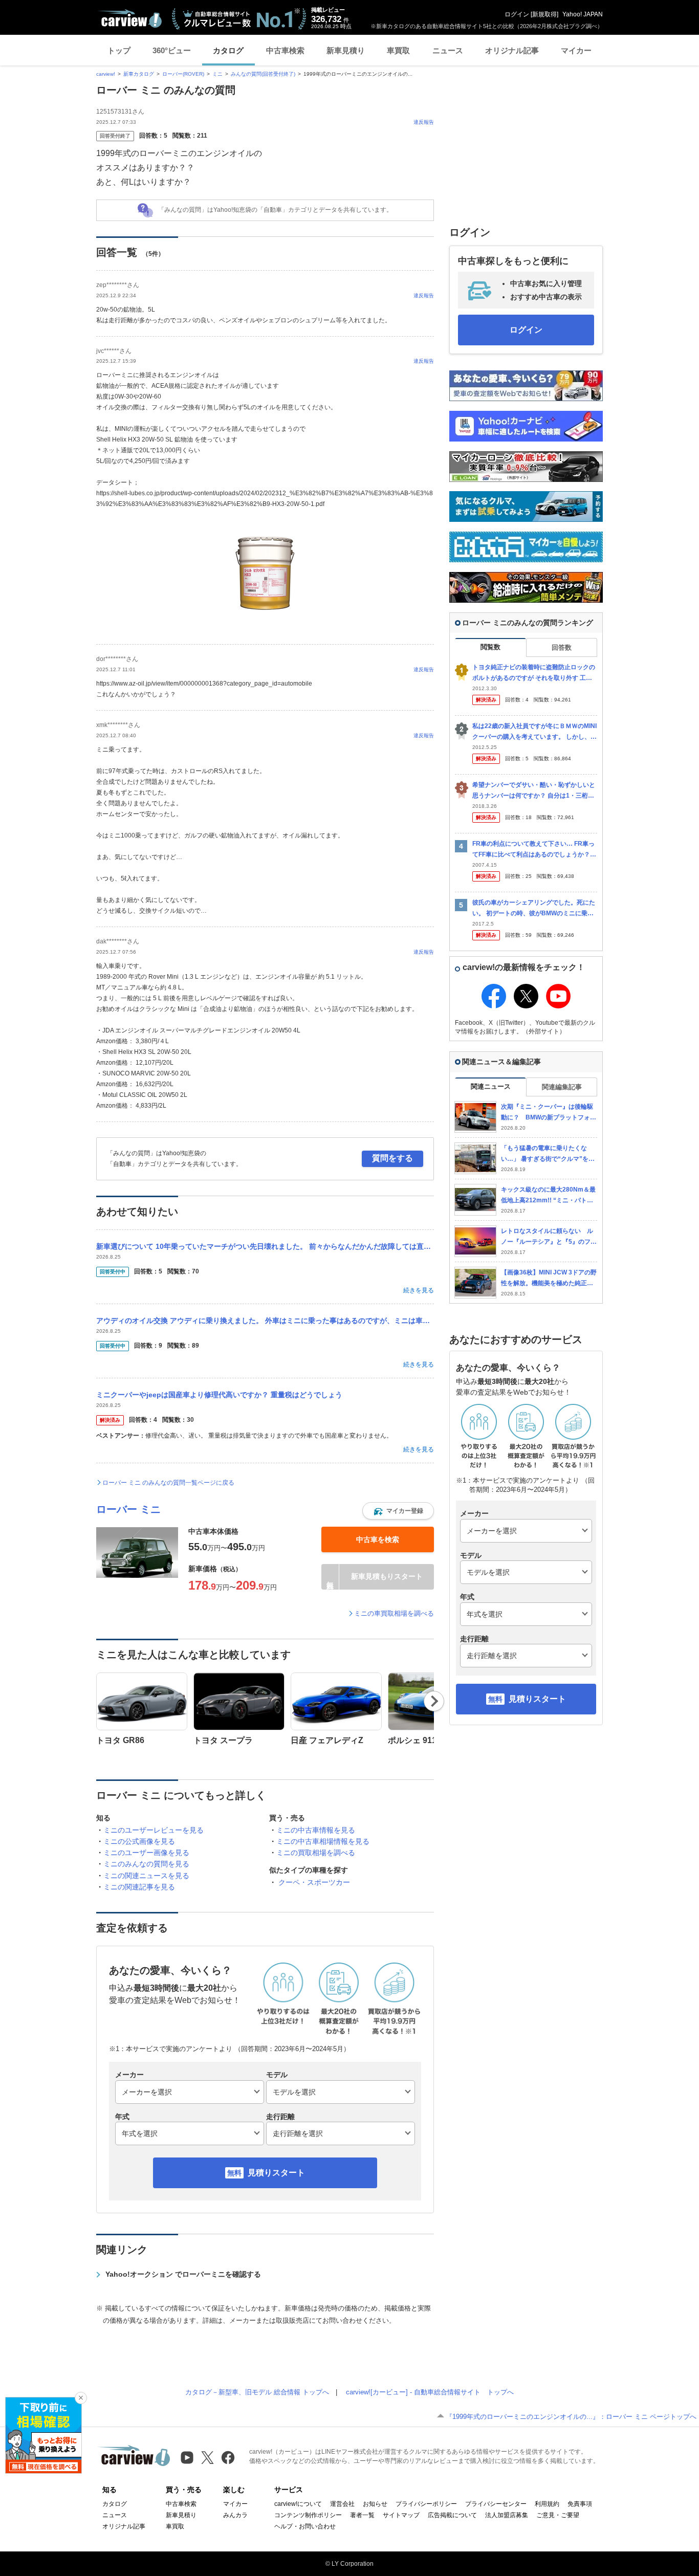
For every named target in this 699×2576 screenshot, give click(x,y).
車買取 (398, 50)
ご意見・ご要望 (558, 2515)
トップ (119, 50)
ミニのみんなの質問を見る (146, 1864)
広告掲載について (452, 2515)
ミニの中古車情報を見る (316, 1830)
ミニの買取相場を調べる (316, 1853)
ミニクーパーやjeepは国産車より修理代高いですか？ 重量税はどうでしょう (219, 1395)
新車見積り (346, 50)
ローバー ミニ (128, 1509)
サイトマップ (401, 2515)
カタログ (228, 50)
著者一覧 (362, 2515)
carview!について (298, 2504)
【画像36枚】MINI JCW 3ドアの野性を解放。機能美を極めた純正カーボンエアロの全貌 (549, 1278)
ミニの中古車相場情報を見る (323, 1841)
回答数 (562, 647)
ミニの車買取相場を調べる (394, 1613)
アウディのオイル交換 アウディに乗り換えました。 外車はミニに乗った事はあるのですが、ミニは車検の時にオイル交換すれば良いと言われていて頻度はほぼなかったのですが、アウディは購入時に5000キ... (265, 1320)
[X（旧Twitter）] (207, 2458)
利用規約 (547, 2504)
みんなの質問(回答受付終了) (263, 74)
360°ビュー (172, 50)
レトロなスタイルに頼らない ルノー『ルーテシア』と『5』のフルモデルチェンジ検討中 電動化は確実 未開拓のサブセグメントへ (549, 1237)
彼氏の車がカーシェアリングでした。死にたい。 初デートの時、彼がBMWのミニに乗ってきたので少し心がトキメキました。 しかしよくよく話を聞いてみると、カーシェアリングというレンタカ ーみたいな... (534, 908)
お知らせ (375, 2504)
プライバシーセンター (496, 2504)
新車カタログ (139, 74)
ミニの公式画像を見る (139, 1841)
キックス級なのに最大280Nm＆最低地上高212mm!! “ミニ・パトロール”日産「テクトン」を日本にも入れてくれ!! (549, 1195)
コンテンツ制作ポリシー (308, 2515)
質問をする (392, 1158)
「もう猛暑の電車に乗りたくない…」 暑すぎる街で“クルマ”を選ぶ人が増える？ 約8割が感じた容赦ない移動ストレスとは (548, 1154)
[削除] (81, 2398)
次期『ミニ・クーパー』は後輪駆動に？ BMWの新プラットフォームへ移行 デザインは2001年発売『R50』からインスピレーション (549, 1113)
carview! (106, 74)
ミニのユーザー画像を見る (146, 1853)
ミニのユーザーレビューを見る (154, 1830)
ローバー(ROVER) (183, 74)
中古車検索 (285, 50)
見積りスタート (276, 2173)
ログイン (517, 14)
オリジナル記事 (512, 50)
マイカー (576, 50)
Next (434, 1701)
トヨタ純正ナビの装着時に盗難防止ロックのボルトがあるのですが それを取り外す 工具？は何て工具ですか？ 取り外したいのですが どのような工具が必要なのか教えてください (534, 673)
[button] (398, 1511)
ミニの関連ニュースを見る (146, 1876)
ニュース (448, 50)
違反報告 (424, 122)
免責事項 (580, 2504)
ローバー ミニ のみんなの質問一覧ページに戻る (168, 1483)
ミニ (217, 74)
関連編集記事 (562, 1087)
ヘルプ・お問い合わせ (305, 2526)
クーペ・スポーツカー (314, 1882)
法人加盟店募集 (507, 2515)
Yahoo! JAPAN (583, 14)
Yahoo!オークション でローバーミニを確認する (183, 2274)
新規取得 (544, 14)
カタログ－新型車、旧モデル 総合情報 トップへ (257, 2392)
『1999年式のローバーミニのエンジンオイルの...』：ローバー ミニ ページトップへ (571, 2417)
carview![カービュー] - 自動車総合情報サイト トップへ (430, 2392)
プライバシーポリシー (426, 2504)
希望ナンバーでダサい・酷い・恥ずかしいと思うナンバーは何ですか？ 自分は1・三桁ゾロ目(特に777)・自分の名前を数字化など (534, 791)
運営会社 (342, 2504)
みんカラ (235, 2515)
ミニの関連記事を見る (139, 1887)
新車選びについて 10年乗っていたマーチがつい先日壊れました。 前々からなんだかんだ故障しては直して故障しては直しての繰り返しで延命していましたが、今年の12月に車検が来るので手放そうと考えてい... (265, 1246)
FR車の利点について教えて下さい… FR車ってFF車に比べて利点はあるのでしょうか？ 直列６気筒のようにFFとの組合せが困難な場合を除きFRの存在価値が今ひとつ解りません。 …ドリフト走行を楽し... (534, 850)
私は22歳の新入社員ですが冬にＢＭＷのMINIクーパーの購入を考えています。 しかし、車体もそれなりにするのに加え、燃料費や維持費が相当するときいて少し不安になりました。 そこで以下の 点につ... (534, 732)
